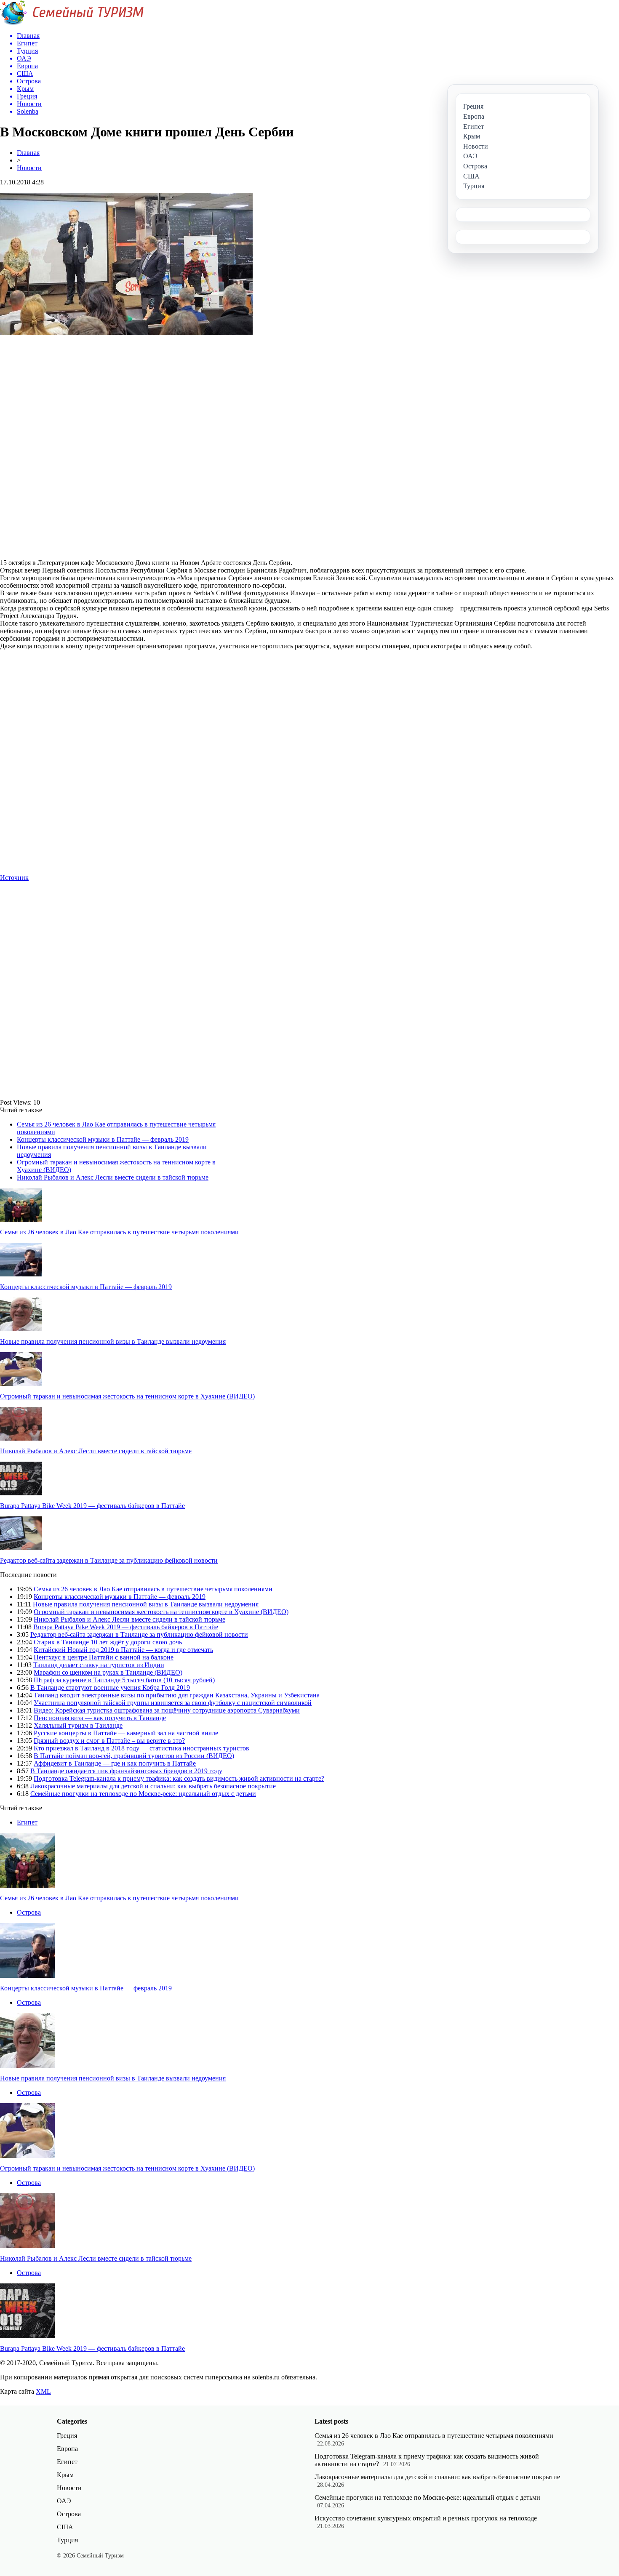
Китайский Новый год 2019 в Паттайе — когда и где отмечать (123, 1650)
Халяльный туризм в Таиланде (78, 1725)
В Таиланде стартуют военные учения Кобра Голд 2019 (110, 1688)
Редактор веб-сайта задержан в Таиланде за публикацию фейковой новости (109, 1560)
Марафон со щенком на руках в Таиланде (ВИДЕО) (108, 1672)
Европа (67, 2449)
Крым (65, 2475)
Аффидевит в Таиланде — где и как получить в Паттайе (115, 1763)
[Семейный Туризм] (72, 23)
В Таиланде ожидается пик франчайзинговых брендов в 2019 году (126, 1771)
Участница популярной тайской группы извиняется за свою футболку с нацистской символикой (173, 1703)
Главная (28, 153)
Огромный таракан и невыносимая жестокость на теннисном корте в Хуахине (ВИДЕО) (127, 1396)
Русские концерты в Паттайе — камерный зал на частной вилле (126, 1733)
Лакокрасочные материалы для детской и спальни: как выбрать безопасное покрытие (153, 1786)
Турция (67, 2540)
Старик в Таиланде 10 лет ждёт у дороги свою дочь (108, 1642)
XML (43, 2391)
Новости (29, 168)
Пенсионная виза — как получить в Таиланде (100, 1718)
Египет (27, 1822)
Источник (14, 878)
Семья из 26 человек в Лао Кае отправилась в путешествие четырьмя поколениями (119, 1232)
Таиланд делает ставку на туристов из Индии (99, 1665)
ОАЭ (64, 2501)
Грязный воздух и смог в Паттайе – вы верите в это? (109, 1741)
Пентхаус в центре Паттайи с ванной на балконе (104, 1657)
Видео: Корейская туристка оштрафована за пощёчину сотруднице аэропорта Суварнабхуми (167, 1710)
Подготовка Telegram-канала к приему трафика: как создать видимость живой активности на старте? (179, 1778)
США (65, 2527)
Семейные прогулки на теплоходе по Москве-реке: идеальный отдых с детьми (143, 1794)
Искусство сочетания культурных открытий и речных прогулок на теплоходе (426, 2518)
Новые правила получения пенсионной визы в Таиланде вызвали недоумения (113, 1341)
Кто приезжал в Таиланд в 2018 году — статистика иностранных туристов (141, 1748)
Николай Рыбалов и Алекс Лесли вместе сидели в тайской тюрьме (113, 1177)
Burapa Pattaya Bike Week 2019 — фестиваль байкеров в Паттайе (92, 1506)
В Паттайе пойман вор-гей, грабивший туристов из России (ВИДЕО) (134, 1756)
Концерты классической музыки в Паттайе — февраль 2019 (103, 1139)
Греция (67, 2436)
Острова (29, 1912)
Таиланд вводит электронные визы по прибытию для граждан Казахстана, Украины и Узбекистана (177, 1695)
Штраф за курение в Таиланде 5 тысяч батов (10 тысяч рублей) (124, 1680)
